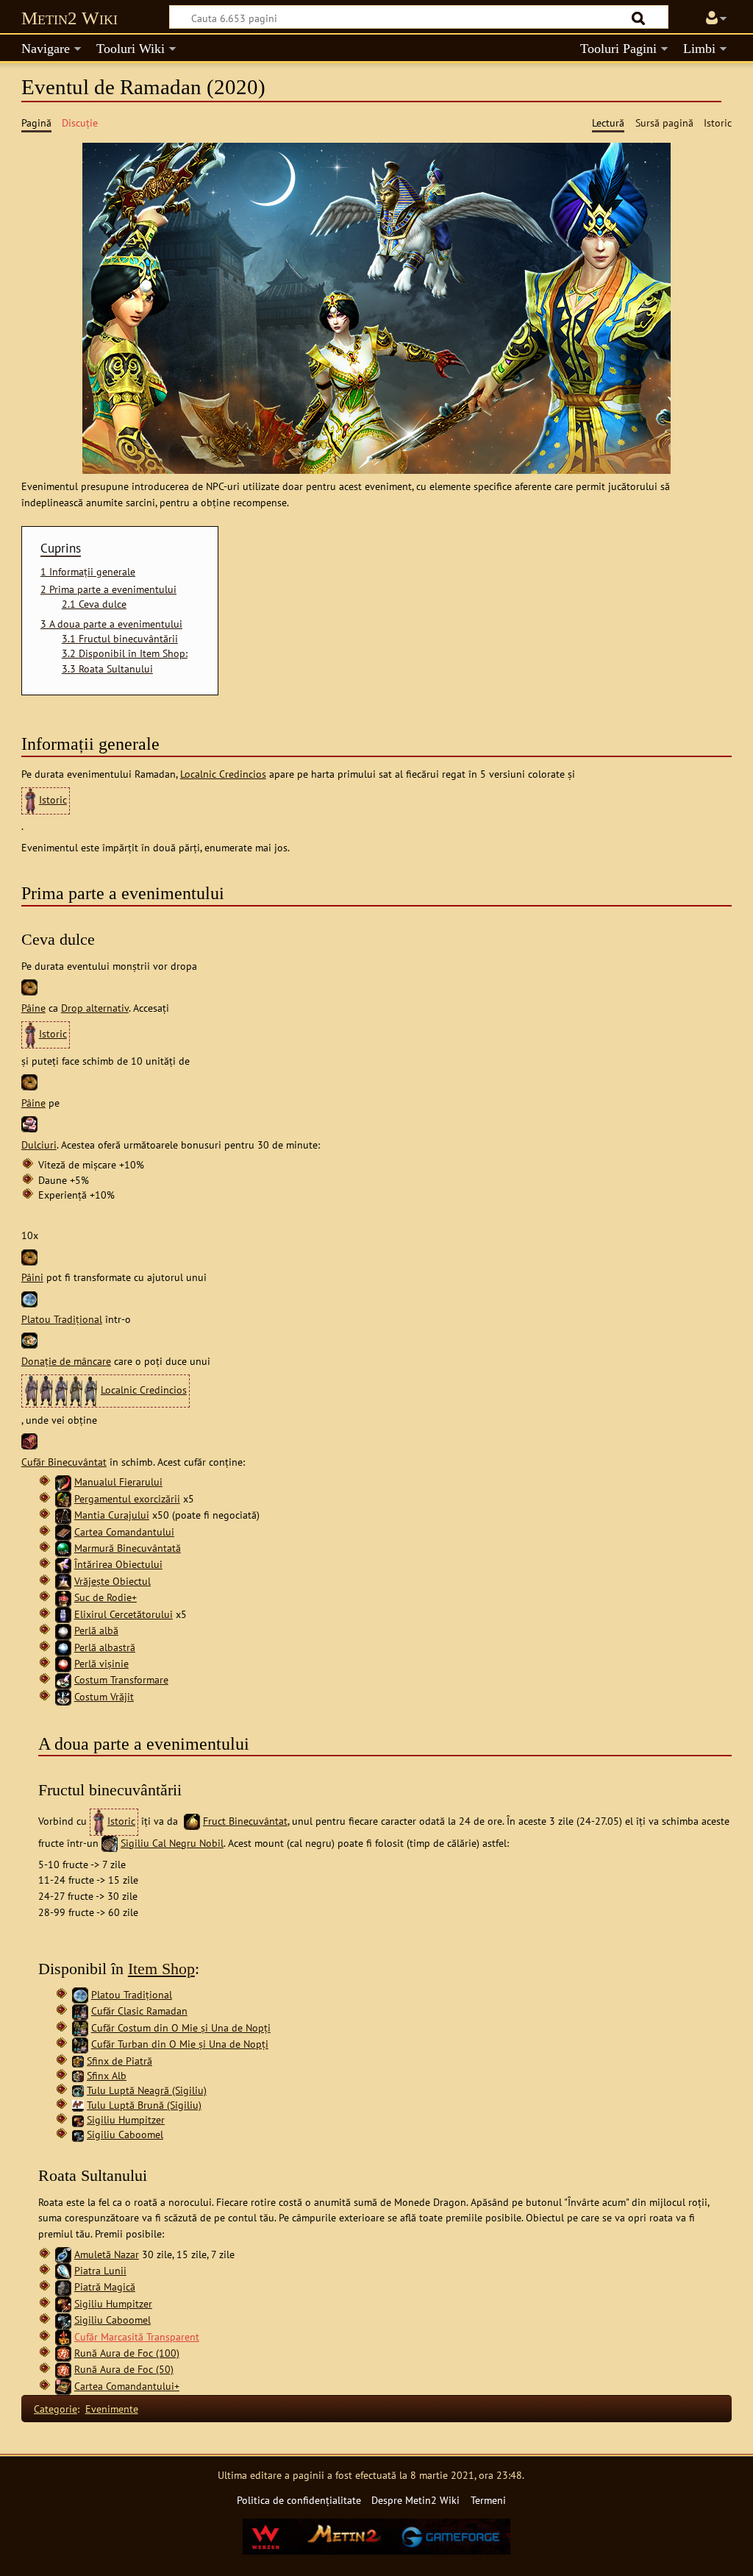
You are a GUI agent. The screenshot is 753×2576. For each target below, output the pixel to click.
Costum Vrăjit (104, 1696)
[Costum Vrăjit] (63, 1696)
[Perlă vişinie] (63, 1663)
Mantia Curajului (112, 1515)
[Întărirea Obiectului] (63, 1564)
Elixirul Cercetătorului (124, 1614)
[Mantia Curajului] (63, 1515)
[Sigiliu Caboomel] (78, 2134)
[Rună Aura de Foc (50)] (63, 2369)
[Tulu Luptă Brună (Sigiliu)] (78, 2103)
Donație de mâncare (66, 1361)
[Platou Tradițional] (29, 1298)
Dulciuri (39, 1145)
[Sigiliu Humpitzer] (78, 2119)
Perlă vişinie (101, 1663)
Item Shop (161, 1969)
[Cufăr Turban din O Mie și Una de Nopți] (80, 2044)
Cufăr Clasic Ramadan (139, 2011)
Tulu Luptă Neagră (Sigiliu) (147, 2090)
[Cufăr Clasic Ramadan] (80, 2011)
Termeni (488, 2500)
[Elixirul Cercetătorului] (63, 1614)
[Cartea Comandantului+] (63, 2386)
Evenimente (112, 2409)
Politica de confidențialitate (299, 2500)
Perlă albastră (105, 1647)
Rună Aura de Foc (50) (124, 2369)
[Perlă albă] (63, 1630)
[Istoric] (30, 799)
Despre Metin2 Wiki (415, 2500)
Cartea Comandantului (124, 1532)
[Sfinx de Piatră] (78, 2061)
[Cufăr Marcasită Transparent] (63, 2337)
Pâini (32, 1277)
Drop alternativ (95, 1008)
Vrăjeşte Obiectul (113, 1581)
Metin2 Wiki (69, 18)
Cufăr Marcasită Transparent (137, 2337)
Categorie (56, 2409)
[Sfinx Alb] (78, 2075)
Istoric (53, 799)
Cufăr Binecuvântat (64, 1462)
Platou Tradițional (62, 1319)
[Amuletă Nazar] (63, 2254)
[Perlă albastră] (63, 1647)
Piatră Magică (105, 2286)
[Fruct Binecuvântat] (192, 1821)
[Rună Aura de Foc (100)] (63, 2353)
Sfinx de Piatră (119, 2061)
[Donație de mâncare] (29, 1340)
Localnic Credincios (223, 774)
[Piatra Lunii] (63, 2270)
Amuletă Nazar (107, 2254)
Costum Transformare (121, 1679)
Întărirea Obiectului (118, 1564)
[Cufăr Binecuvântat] (29, 1440)
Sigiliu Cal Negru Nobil (172, 1843)
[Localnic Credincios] (61, 1390)
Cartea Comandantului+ (127, 2386)
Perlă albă (96, 1630)
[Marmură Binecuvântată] (63, 1548)
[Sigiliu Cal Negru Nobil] (110, 1843)
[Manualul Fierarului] (63, 1482)
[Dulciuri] (29, 1122)
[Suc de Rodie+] (63, 1597)
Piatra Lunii (100, 2270)
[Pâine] (29, 986)
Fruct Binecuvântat (245, 1821)
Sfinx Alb (107, 2075)
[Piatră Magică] (63, 2286)
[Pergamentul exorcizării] (63, 1498)
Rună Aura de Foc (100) (127, 2353)
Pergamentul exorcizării (127, 1498)
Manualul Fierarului (118, 1482)
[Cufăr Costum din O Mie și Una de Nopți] (80, 2027)
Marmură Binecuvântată (128, 1548)
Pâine (33, 1008)
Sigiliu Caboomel (125, 2134)
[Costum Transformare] (63, 1679)
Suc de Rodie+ (106, 1597)
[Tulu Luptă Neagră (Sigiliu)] (78, 2090)
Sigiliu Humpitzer (126, 2119)
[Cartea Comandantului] (63, 1532)
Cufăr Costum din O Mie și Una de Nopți (181, 2027)
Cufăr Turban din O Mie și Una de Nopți (180, 2044)
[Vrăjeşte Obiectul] (63, 1581)
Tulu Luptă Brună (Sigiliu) (144, 2105)
